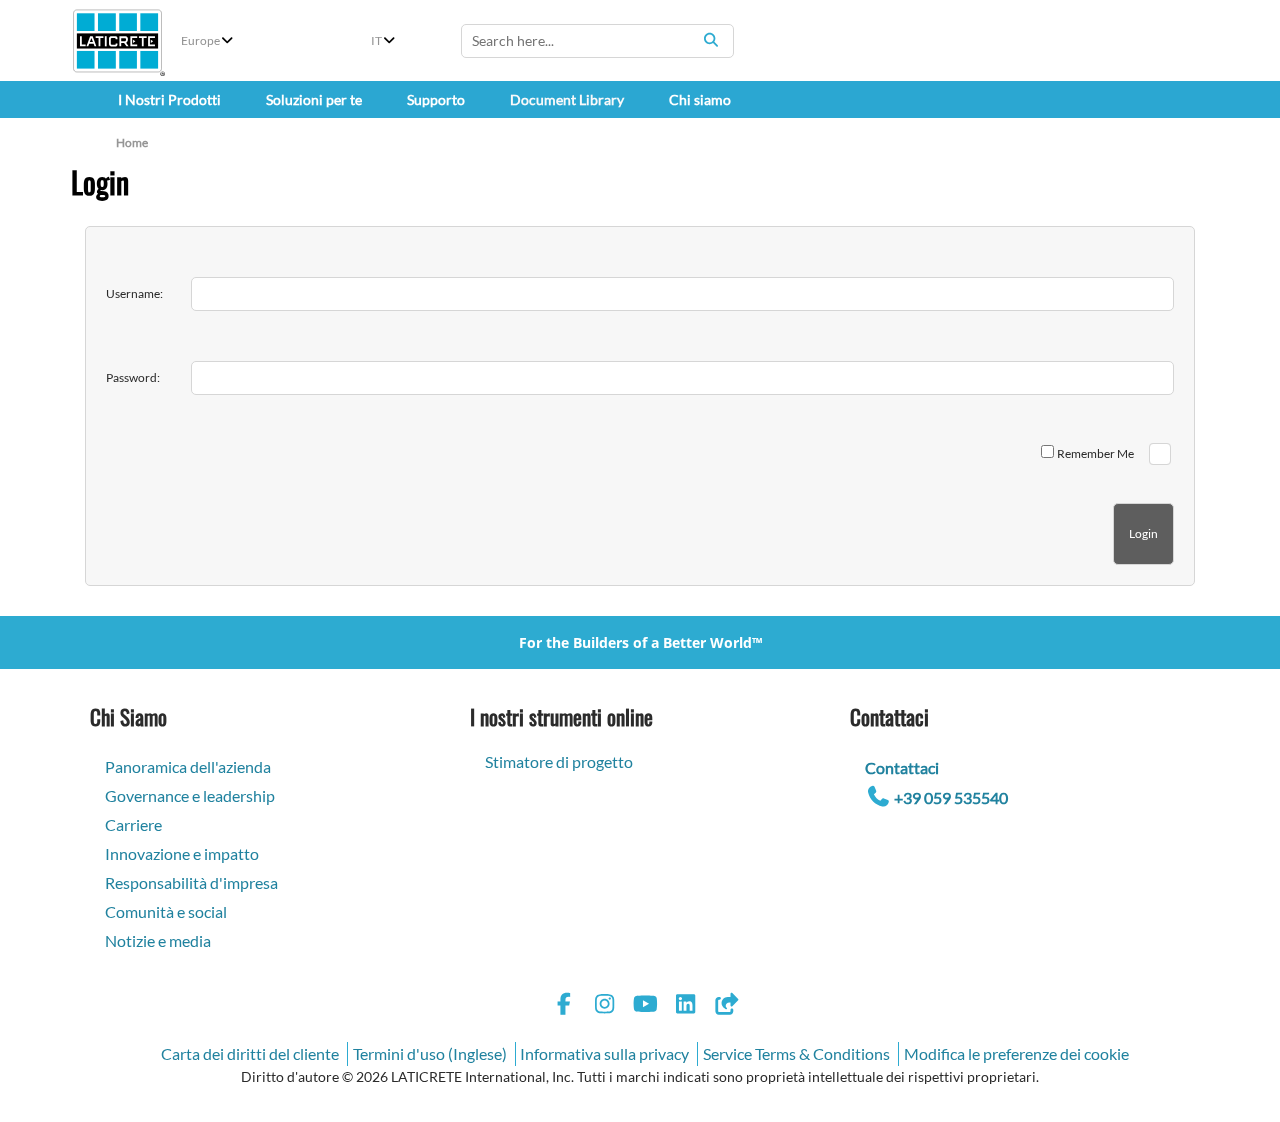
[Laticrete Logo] (117, 41)
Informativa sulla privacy (604, 1053)
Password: (133, 377)
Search (711, 40)
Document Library (567, 99)
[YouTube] (645, 1006)
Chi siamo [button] (700, 99)
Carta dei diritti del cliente (250, 1053)
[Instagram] (605, 1006)
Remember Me (1095, 453)
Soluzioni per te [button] (314, 99)
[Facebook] (564, 1006)
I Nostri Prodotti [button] (169, 99)
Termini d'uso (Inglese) (430, 1053)
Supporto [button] (436, 99)
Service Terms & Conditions (796, 1053)
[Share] (726, 1006)
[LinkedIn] (686, 1006)
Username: (134, 293)
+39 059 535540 (951, 797)
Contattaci (902, 767)
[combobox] (597, 41)
